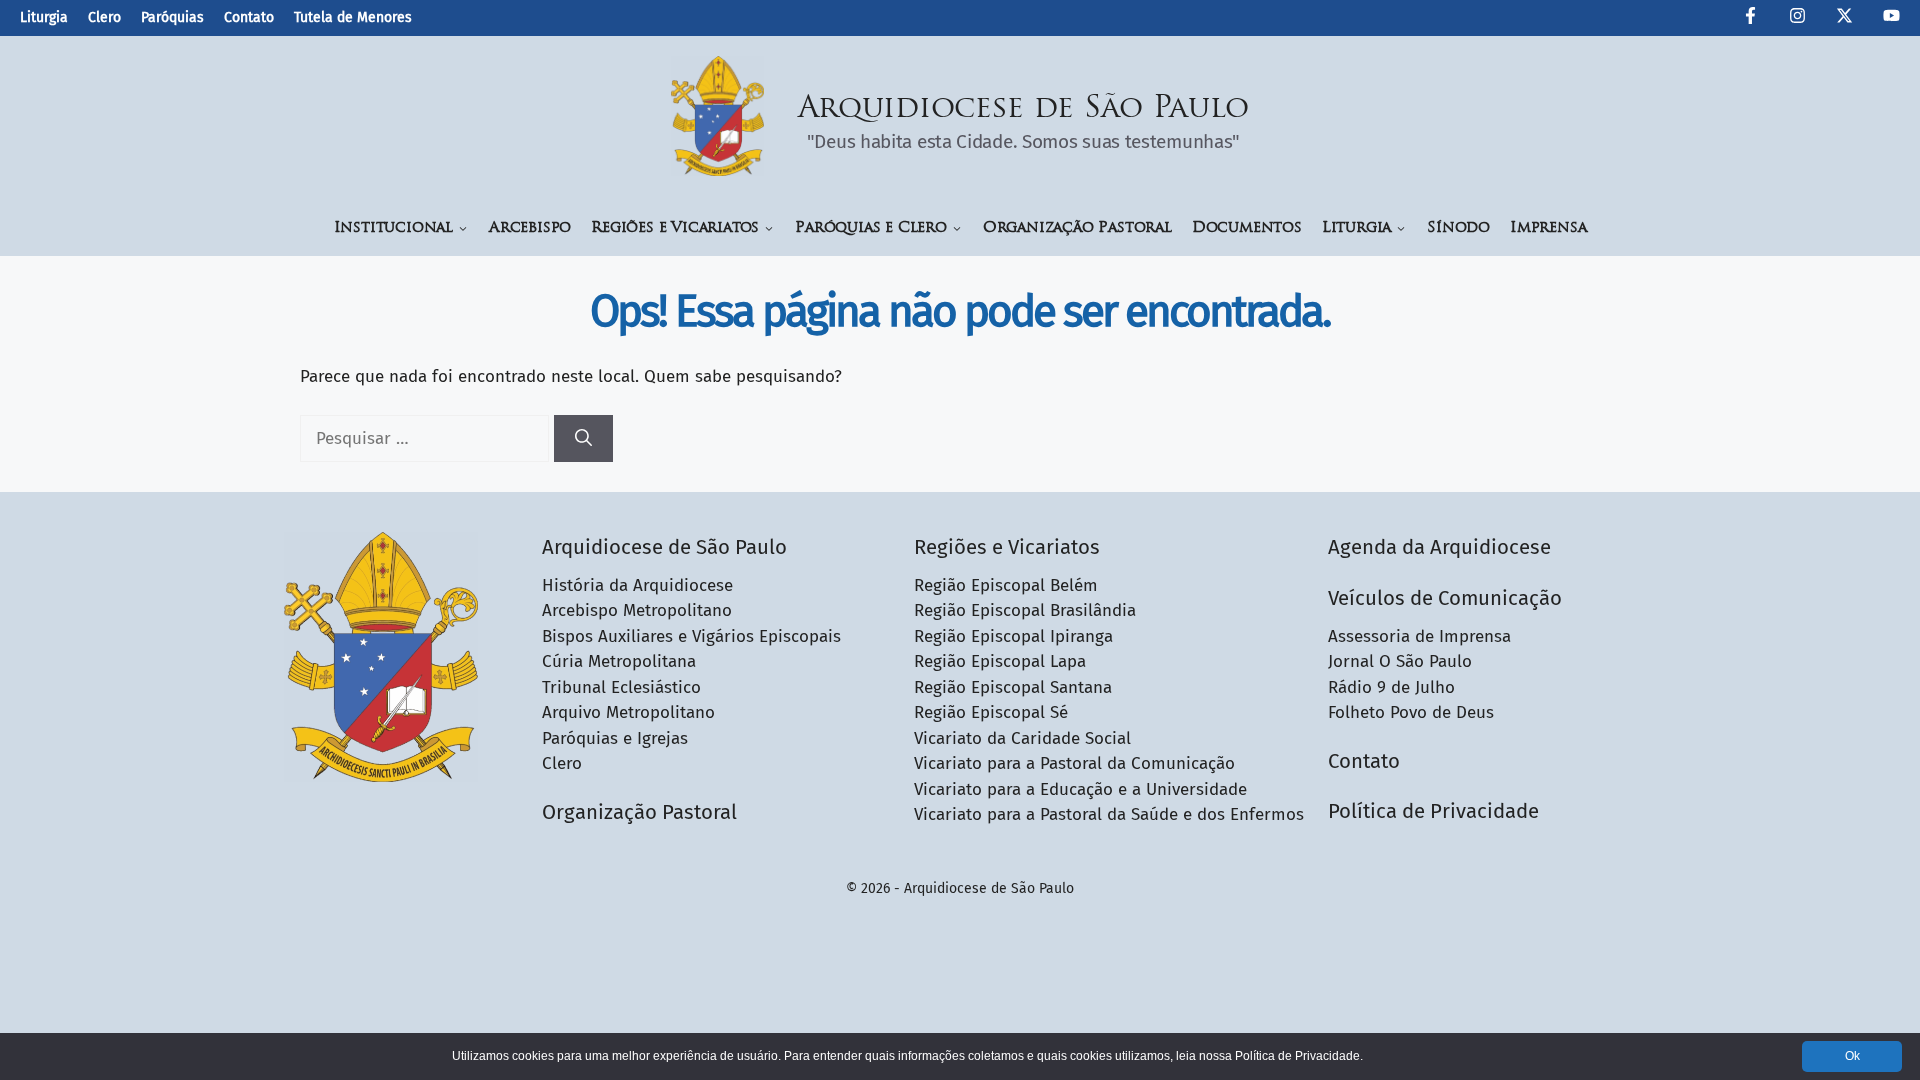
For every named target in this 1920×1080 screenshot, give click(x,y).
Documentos (1247, 228)
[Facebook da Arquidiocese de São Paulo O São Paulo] (1750, 19)
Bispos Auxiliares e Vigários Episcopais (691, 636)
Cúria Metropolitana (619, 661)
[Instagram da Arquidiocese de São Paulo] (1797, 19)
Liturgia (44, 17)
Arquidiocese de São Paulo (1024, 109)
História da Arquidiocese (637, 585)
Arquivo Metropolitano (628, 712)
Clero (104, 17)
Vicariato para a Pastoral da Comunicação (1074, 763)
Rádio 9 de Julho (1391, 687)
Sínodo (1458, 228)
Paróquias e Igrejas (615, 738)
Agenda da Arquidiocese (1439, 547)
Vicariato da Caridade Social (1022, 738)
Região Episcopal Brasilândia (1025, 610)
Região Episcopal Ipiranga (1013, 636)
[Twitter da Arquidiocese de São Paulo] (1844, 19)
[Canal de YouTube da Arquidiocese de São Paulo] (1891, 19)
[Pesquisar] (583, 439)
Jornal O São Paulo (1400, 661)
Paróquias (172, 17)
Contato (249, 17)
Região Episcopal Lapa (1000, 661)
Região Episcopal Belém (1006, 585)
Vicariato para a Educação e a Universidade (1080, 789)
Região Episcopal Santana (1013, 687)
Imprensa (1548, 228)
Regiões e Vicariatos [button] (675, 228)
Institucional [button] (393, 228)
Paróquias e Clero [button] (871, 228)
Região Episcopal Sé (991, 712)
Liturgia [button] (1356, 228)
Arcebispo (530, 228)
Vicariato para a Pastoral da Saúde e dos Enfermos (1109, 814)
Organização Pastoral (1077, 228)
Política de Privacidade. (1299, 1056)
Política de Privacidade (1433, 811)
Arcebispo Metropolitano (637, 610)
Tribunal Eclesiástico (621, 687)
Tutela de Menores (353, 17)
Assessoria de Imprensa (1419, 636)
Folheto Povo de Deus (1411, 712)
